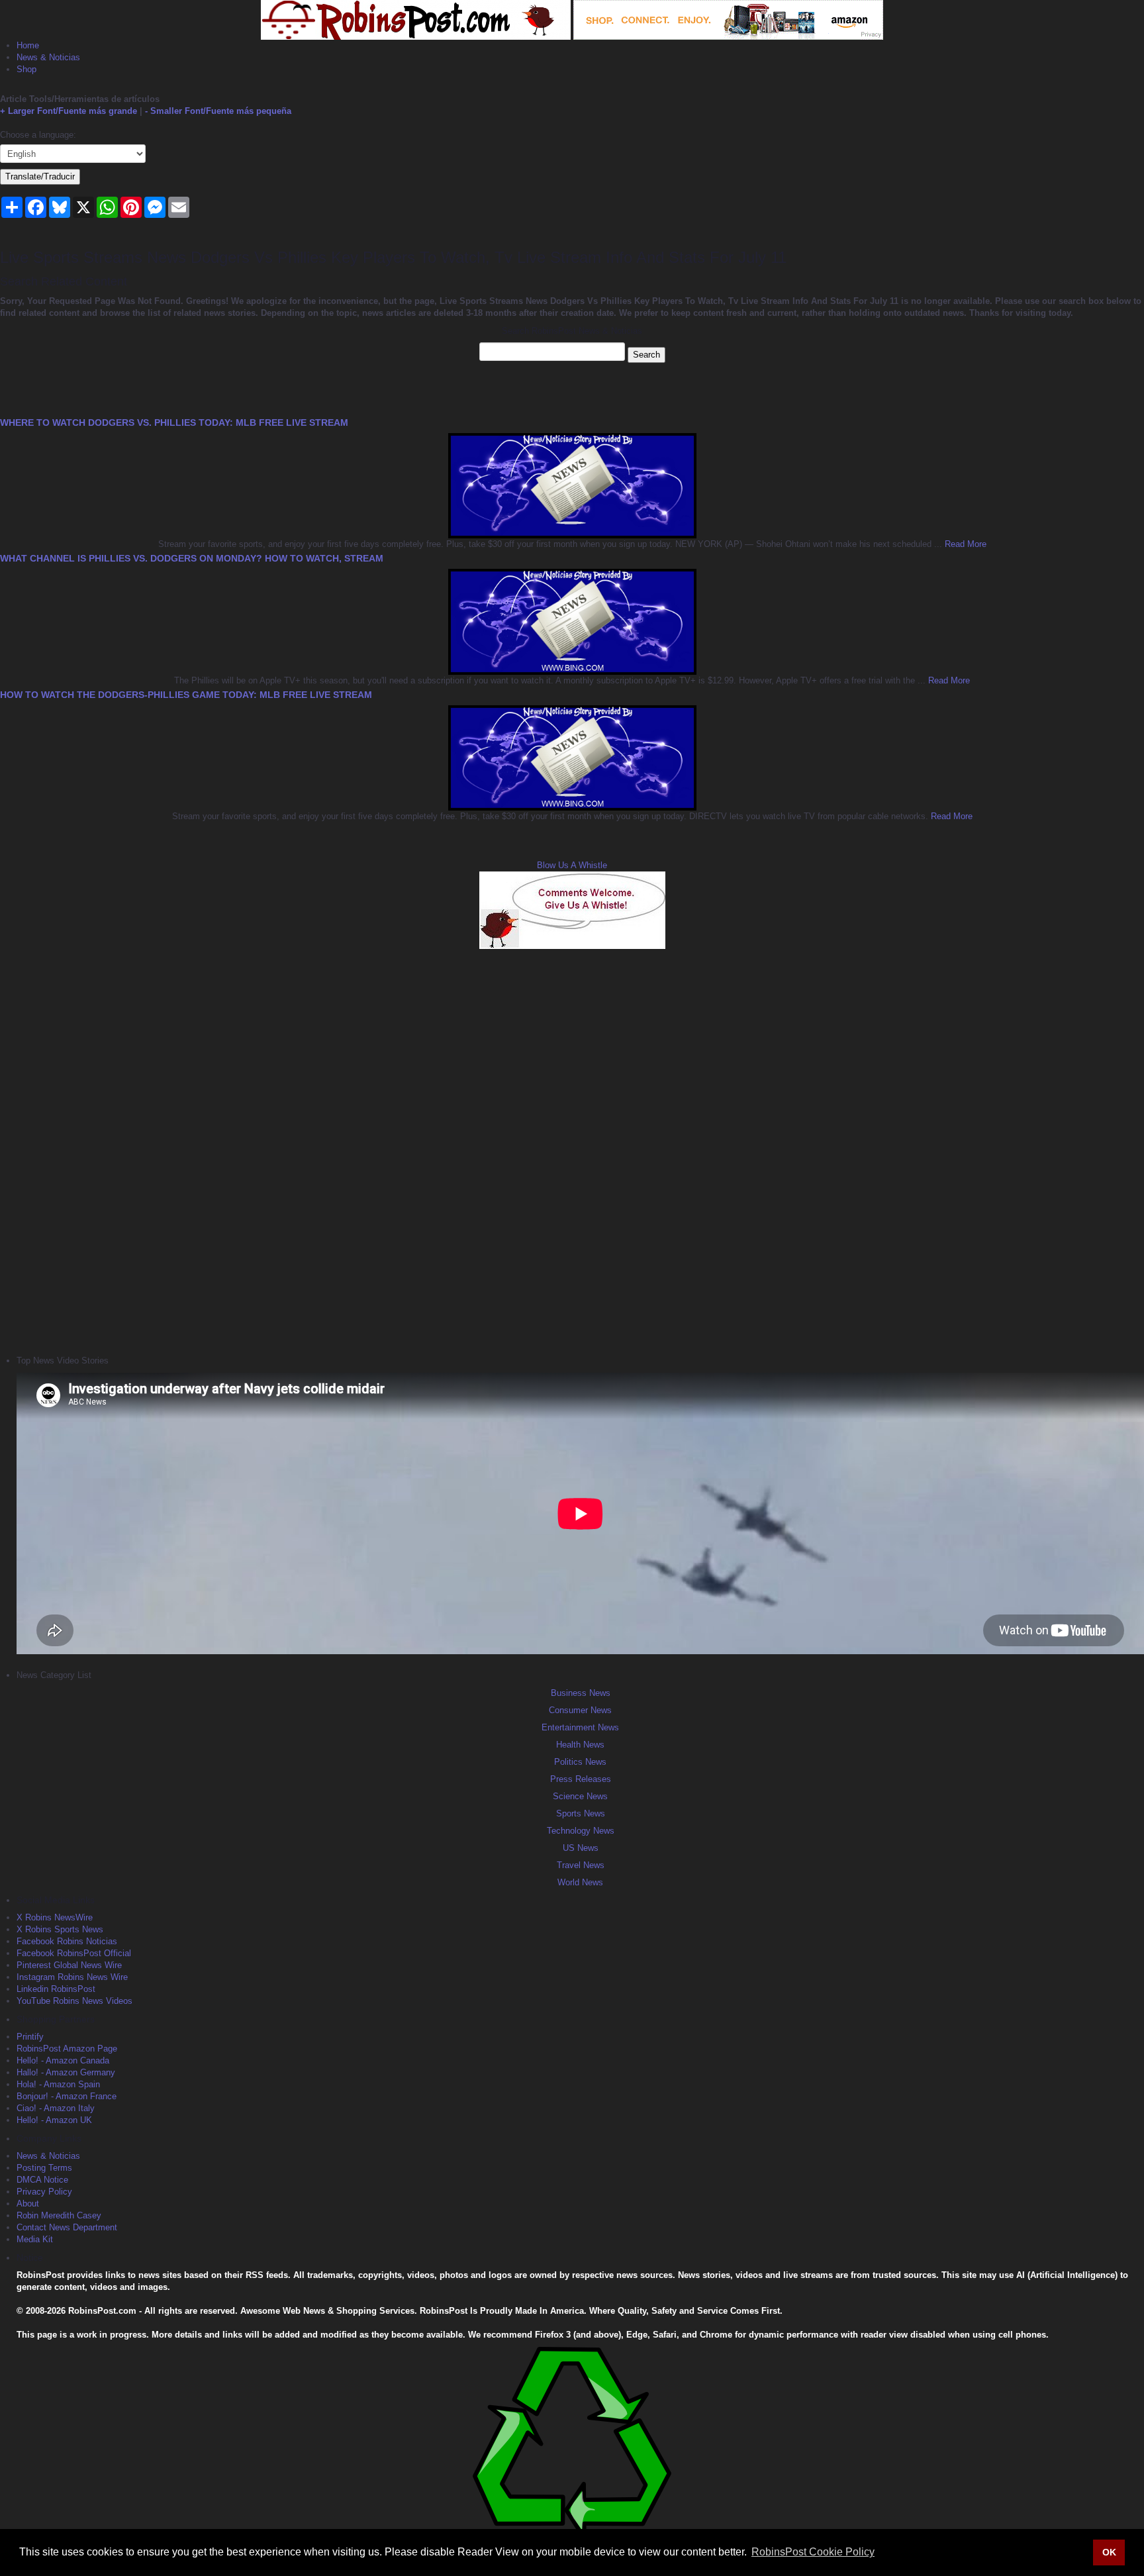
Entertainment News (580, 1727)
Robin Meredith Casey (59, 2215)
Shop (26, 69)
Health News (580, 1745)
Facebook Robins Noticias (67, 1941)
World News (580, 1882)
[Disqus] (572, 1150)
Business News (581, 1693)
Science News (580, 1796)
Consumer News (580, 1710)
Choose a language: (38, 135)
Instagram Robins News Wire (72, 1977)
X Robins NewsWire (55, 1917)
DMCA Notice (42, 2180)
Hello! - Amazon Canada (63, 2060)
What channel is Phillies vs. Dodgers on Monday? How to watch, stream (192, 558)
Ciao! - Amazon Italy (56, 2108)
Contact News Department (67, 2227)
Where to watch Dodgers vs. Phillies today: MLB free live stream (174, 422)
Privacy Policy (44, 2192)
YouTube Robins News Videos (74, 2001)
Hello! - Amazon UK (54, 2120)
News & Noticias (48, 57)
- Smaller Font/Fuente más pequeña (218, 111)
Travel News (581, 1865)
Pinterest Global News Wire (69, 1965)
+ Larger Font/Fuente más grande (69, 111)
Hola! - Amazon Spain (58, 2084)
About (28, 2204)
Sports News (581, 1813)
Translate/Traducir (40, 176)
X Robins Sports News (60, 1929)
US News (581, 1848)
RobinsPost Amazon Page (67, 2049)
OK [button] (1109, 2552)
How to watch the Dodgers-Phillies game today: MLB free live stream (186, 695)
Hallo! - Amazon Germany (66, 2072)
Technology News (581, 1831)
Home (28, 45)
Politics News (580, 1762)
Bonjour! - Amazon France (67, 2096)
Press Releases (581, 1779)
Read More (964, 544)
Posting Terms (44, 2168)
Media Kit (35, 2239)
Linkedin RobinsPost (56, 1989)
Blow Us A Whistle (572, 865)
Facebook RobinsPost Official (74, 1953)
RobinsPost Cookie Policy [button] (813, 2552)
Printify (30, 2037)
